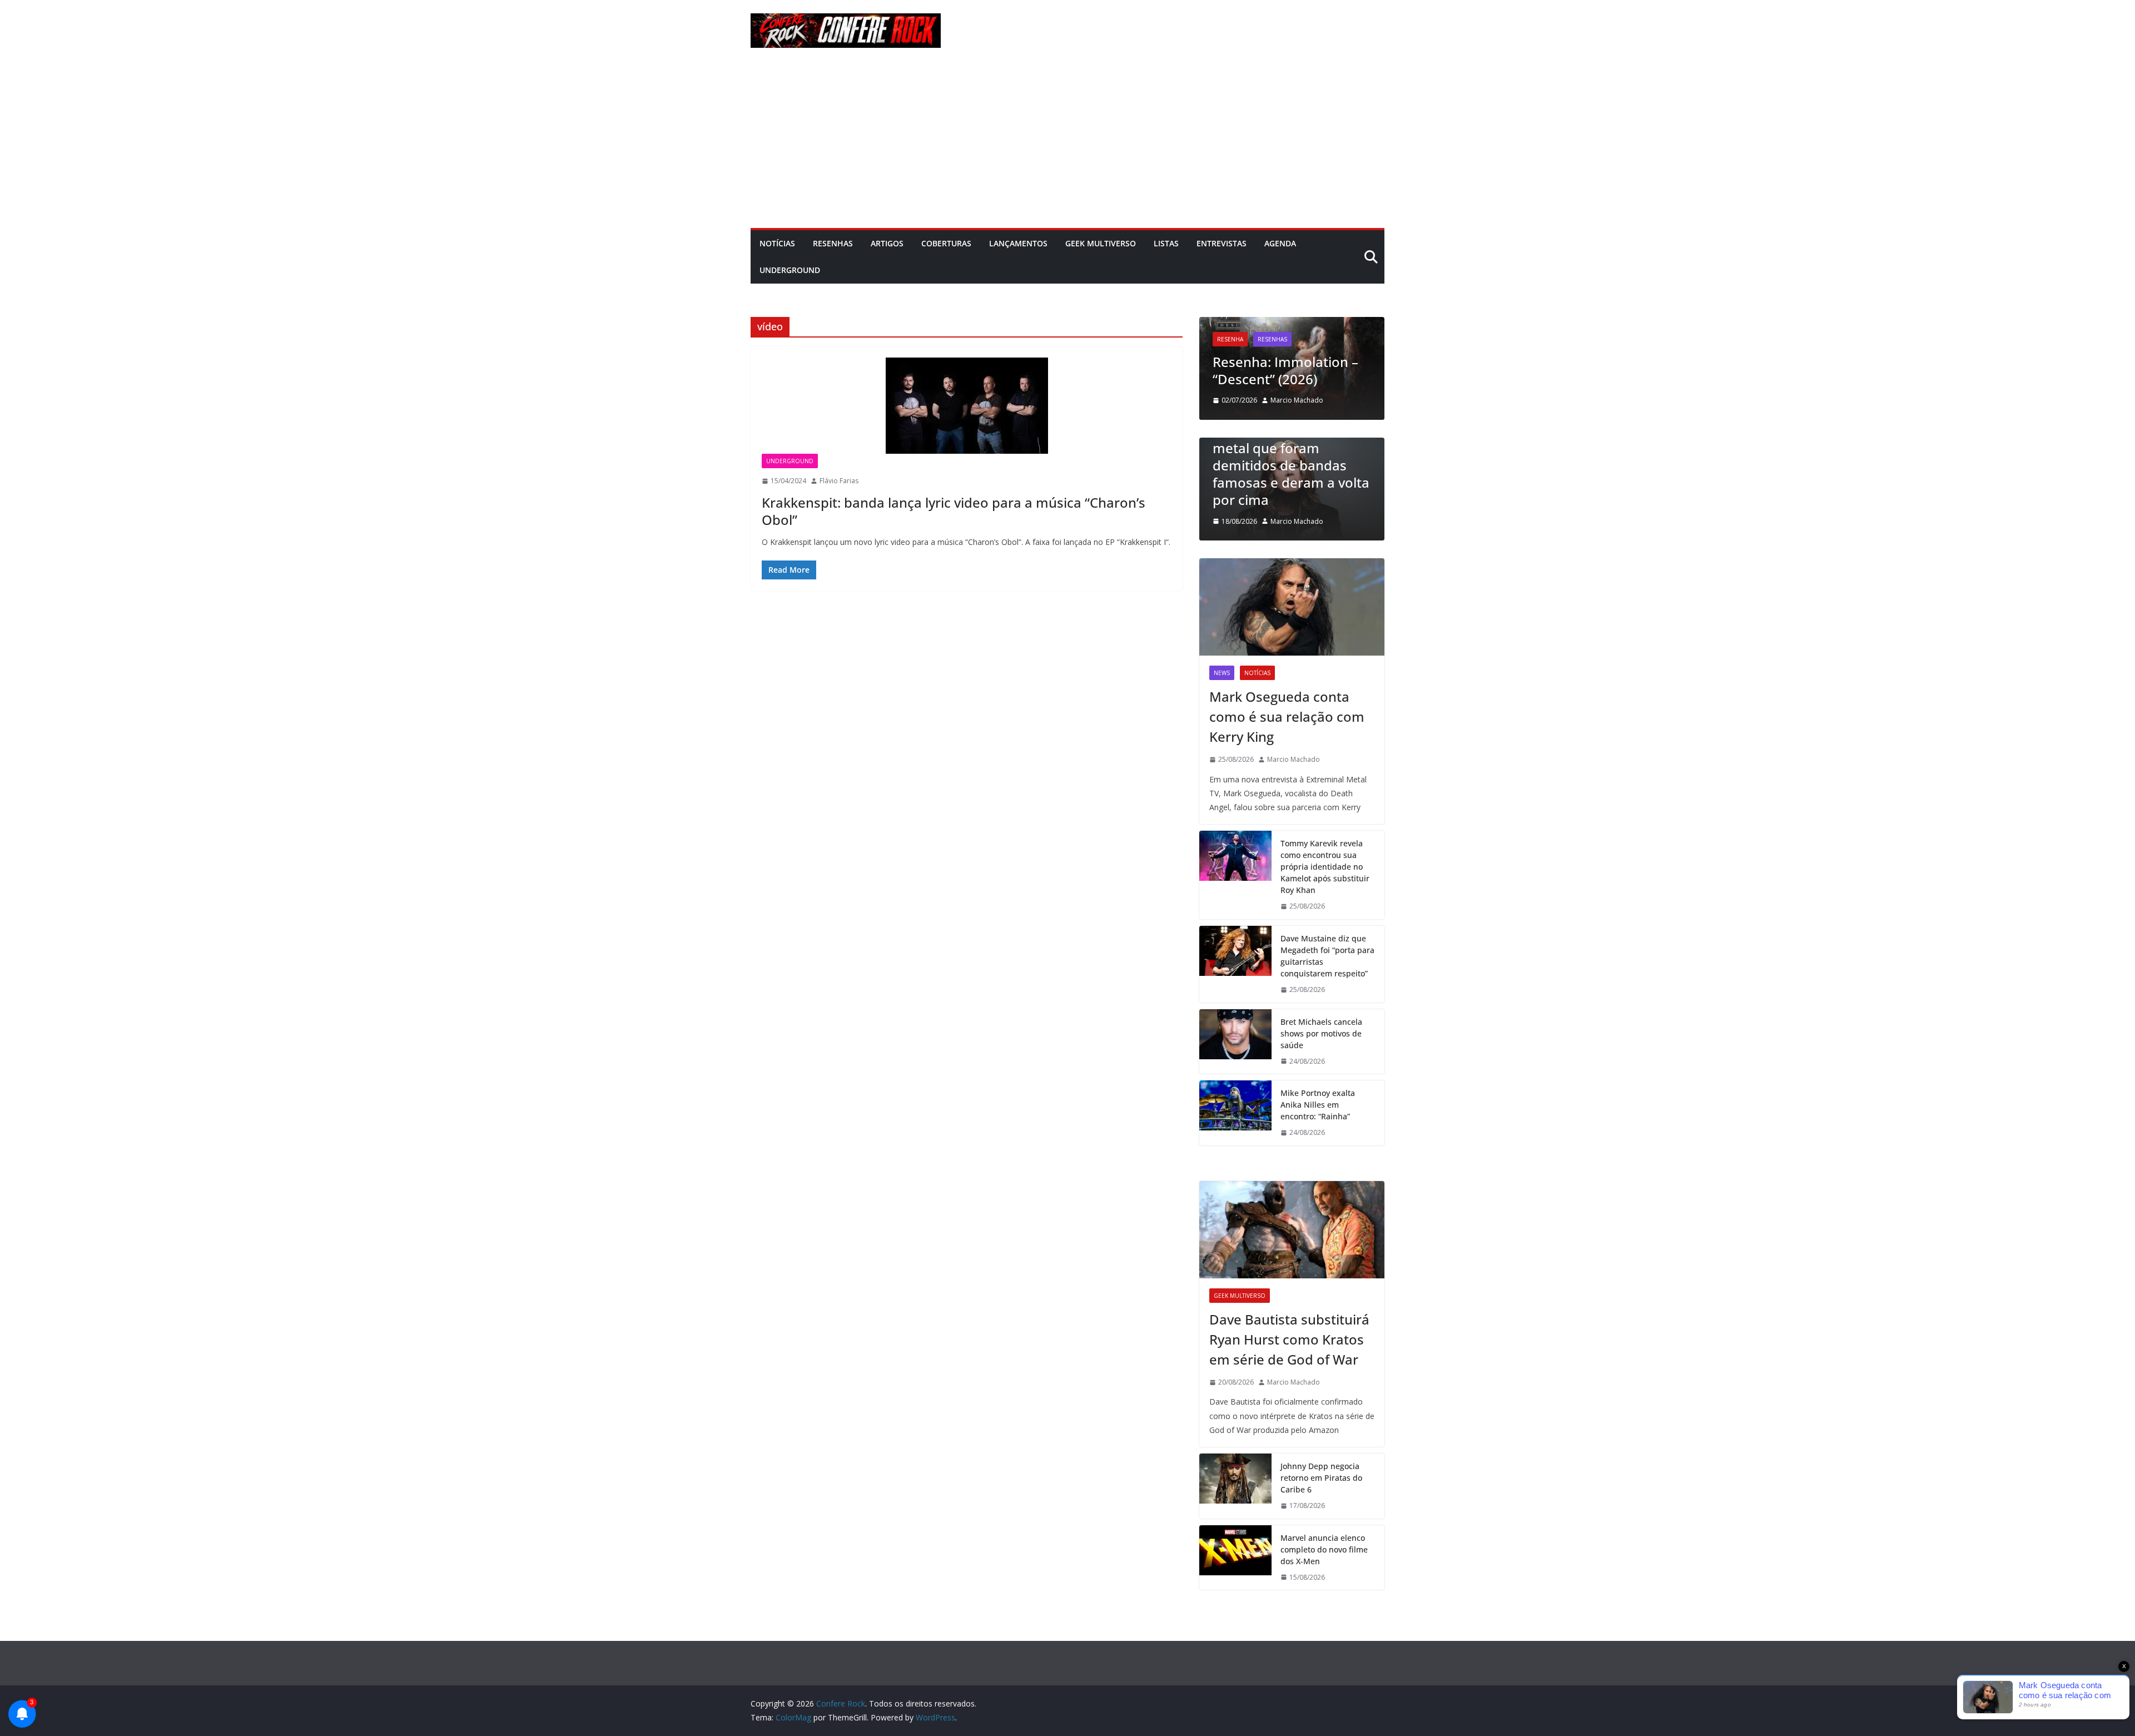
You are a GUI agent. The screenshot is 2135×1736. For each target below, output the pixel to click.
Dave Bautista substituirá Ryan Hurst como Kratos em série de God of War (1289, 1339)
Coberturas (946, 243)
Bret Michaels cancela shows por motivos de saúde (1321, 1033)
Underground (790, 270)
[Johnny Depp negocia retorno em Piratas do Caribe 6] (1235, 1486)
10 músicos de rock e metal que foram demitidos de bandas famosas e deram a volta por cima (1282, 465)
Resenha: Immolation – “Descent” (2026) (1261, 370)
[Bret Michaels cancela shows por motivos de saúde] (1235, 1042)
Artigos (887, 243)
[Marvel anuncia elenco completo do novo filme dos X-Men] (1235, 1558)
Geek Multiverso (1101, 243)
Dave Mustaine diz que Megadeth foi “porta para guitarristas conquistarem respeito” (1327, 956)
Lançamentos (1018, 243)
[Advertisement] (1067, 145)
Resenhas (833, 243)
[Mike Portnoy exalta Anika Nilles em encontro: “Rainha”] (1235, 1113)
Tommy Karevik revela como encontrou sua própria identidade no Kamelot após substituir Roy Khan (1325, 867)
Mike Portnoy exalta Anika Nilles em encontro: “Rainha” (1318, 1105)
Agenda (1280, 243)
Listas (1166, 243)
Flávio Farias (839, 481)
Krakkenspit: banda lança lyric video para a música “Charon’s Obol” (954, 511)
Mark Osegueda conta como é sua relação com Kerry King (1287, 716)
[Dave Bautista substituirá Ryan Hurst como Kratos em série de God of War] (1292, 1230)
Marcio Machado (1272, 400)
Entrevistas (1222, 243)
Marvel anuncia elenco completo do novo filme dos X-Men (1324, 1549)
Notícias (777, 243)
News (1222, 673)
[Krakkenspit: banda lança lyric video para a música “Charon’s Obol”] (967, 406)
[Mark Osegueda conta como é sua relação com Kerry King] (1292, 607)
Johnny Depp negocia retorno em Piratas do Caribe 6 (1321, 1478)
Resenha (1206, 339)
